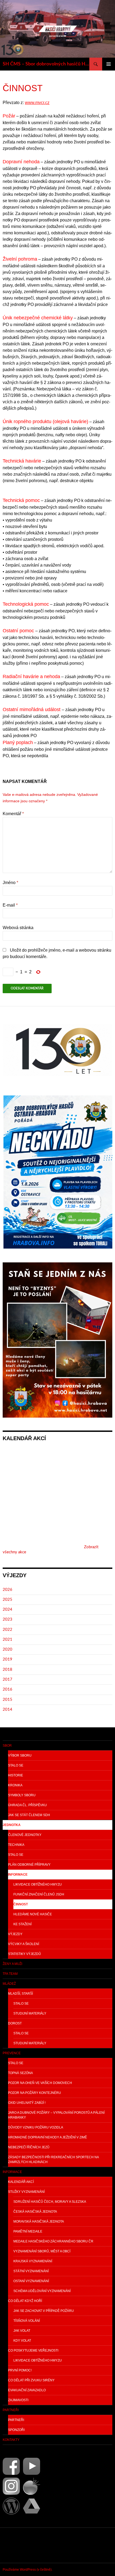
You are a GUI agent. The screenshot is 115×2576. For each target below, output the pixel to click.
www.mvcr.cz (37, 103)
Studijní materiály (30, 2013)
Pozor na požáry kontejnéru (34, 2093)
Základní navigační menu (109, 64)
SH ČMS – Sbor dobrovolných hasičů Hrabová (46, 64)
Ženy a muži (12, 1964)
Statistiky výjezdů (24, 1954)
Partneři (11, 2410)
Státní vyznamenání (31, 2271)
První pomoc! (20, 2370)
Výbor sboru (20, 1755)
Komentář (13, 814)
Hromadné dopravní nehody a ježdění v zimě (47, 2137)
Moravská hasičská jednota (39, 2222)
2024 (7, 1609)
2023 (7, 1619)
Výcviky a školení (24, 1944)
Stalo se (16, 1765)
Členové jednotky (25, 1835)
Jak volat (22, 2331)
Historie (16, 1775)
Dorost (15, 2023)
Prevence (12, 2053)
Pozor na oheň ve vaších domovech (40, 2083)
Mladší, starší (20, 1994)
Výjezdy (15, 1934)
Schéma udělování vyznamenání (42, 2291)
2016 (7, 1689)
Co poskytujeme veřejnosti (33, 2350)
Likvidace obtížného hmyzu (38, 1884)
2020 (7, 1649)
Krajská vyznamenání (33, 2261)
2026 (7, 1590)
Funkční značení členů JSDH (39, 1894)
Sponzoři (16, 2430)
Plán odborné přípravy (29, 1865)
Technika (16, 1845)
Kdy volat (22, 2341)
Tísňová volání (27, 2321)
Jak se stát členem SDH (29, 1815)
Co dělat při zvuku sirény (31, 2380)
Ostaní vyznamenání (31, 2281)
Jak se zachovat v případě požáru (44, 2311)
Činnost (21, 1904)
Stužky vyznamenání (26, 2192)
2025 (7, 1600)
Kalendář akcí (21, 2182)
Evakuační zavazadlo (27, 2390)
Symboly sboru (22, 1795)
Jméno (10, 883)
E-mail (10, 905)
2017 (7, 1679)
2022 (7, 1630)
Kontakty (11, 2440)
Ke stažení (22, 1924)
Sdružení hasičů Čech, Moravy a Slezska (50, 2202)
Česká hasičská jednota (35, 2212)
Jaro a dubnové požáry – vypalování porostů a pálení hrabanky (56, 2115)
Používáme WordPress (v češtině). (28, 2570)
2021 (7, 1640)
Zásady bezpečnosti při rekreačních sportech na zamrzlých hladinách (53, 2160)
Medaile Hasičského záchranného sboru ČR (53, 2241)
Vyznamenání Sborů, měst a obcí (42, 2251)
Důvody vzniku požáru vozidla (36, 2127)
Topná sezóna (20, 2073)
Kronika (15, 1785)
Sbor (7, 1746)
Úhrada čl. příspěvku (27, 1805)
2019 (7, 1659)
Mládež (9, 1984)
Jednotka (12, 1825)
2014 (7, 1710)
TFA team (10, 1974)
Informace (18, 1875)
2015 (7, 1700)
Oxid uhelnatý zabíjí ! (27, 2103)
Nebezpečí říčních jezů (29, 2147)
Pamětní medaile (28, 2231)
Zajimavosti (18, 2400)
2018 (7, 1670)
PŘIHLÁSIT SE (15, 2545)
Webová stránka (18, 928)
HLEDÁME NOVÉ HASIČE (33, 1914)
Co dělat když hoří (25, 2301)
